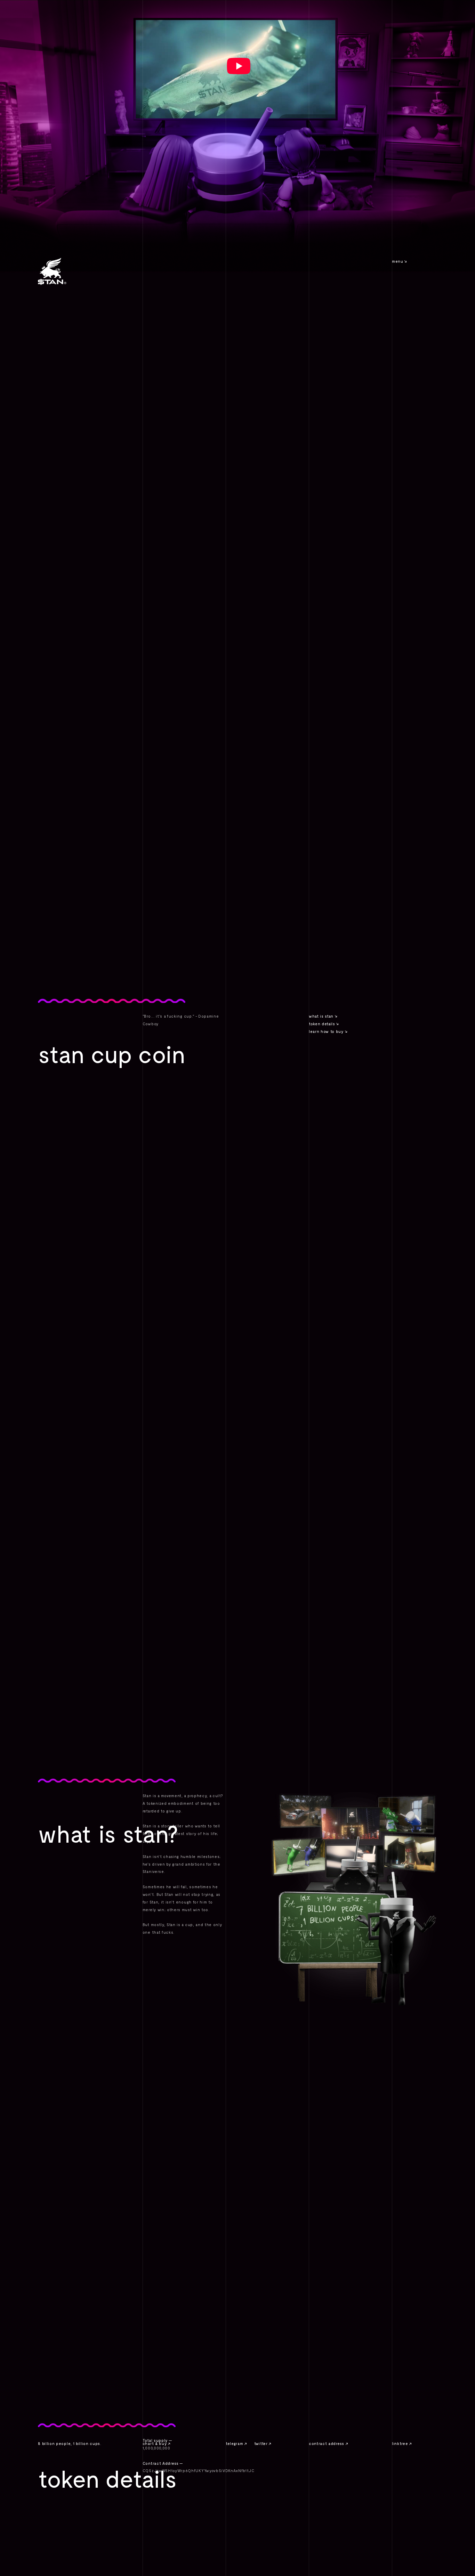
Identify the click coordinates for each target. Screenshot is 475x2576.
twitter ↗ (263, 2443)
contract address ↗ (328, 2443)
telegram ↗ (236, 2443)
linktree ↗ (402, 2443)
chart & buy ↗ (156, 2443)
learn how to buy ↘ (328, 1031)
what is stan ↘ (323, 1016)
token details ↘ (324, 1024)
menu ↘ (399, 261)
